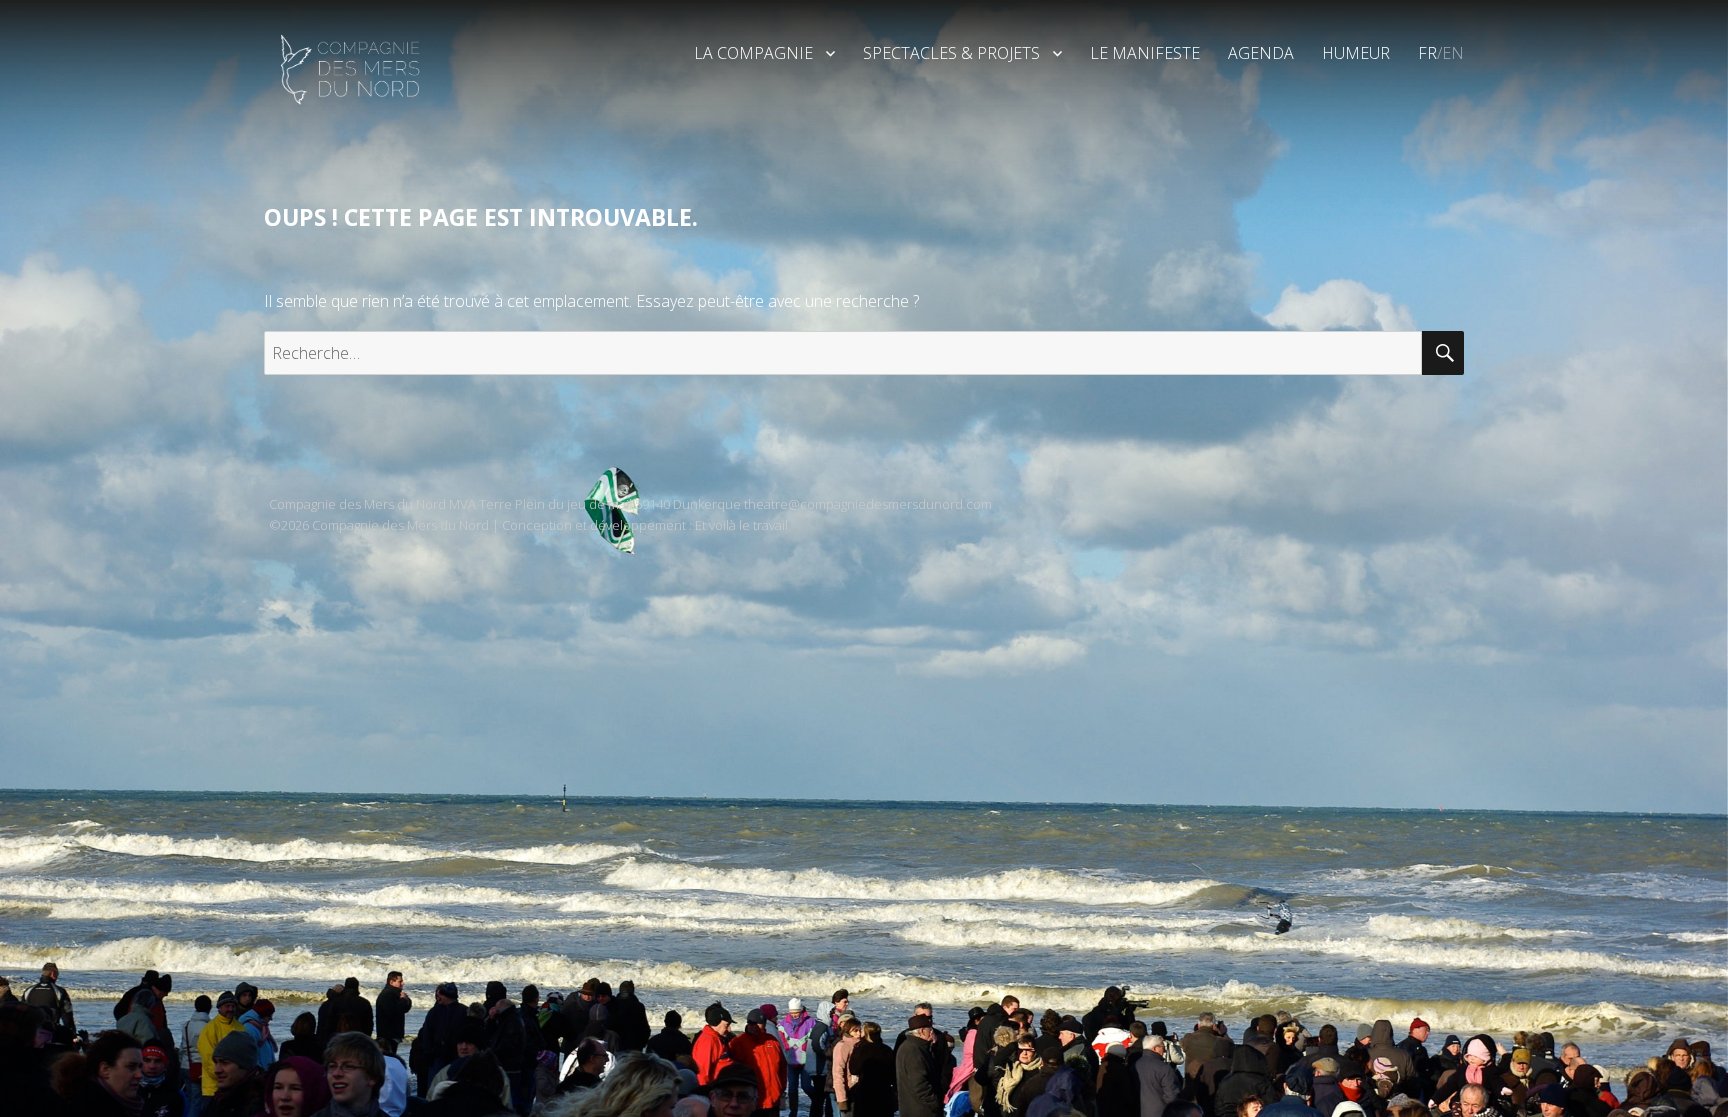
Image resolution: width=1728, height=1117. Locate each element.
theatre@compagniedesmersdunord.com (868, 504)
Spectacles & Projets (951, 53)
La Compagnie (753, 53)
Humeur (1356, 53)
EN (1453, 53)
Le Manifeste (1145, 53)
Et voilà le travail (741, 525)
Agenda (1261, 53)
